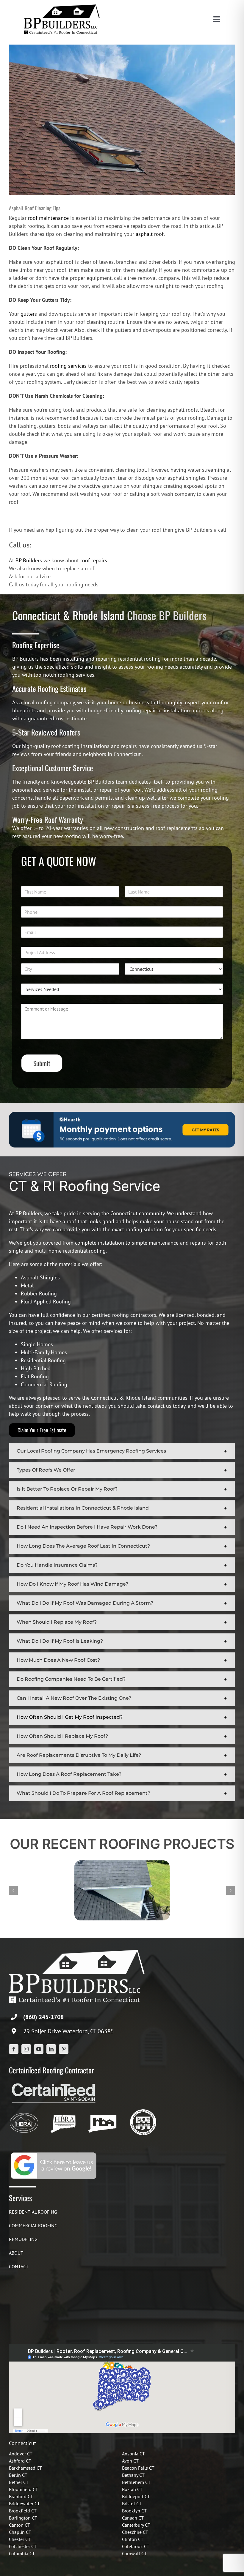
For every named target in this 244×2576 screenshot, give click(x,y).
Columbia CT (22, 2553)
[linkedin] (51, 2049)
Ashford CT (20, 2461)
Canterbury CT (136, 2525)
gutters (29, 314)
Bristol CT (132, 2504)
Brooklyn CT (134, 2511)
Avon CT (130, 2461)
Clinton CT (133, 2539)
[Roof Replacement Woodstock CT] (122, 1864)
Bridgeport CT (136, 2496)
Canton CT (19, 2525)
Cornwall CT (134, 2553)
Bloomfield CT (24, 2489)
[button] (122, 1451)
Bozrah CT (132, 2489)
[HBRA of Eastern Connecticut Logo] (63, 2111)
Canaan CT (133, 2518)
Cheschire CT (135, 2532)
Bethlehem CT (136, 2482)
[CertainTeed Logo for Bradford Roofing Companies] (54, 2083)
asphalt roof (150, 234)
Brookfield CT (23, 2511)
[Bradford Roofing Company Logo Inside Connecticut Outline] (102, 2111)
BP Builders (29, 560)
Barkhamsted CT (25, 2468)
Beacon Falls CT (138, 2468)
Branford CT (21, 2496)
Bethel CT (19, 2482)
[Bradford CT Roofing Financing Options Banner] (122, 1114)
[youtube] (39, 2049)
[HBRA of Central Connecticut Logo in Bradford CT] (24, 2111)
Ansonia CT (133, 2454)
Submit (42, 1063)
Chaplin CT (20, 2532)
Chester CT (20, 2539)
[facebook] (14, 2049)
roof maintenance (48, 218)
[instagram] (26, 2049)
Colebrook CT (136, 2546)
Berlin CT (18, 2475)
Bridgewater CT (24, 2504)
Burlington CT (23, 2518)
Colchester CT (23, 2546)
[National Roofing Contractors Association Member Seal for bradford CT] (143, 2111)
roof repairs (94, 560)
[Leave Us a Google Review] (54, 2153)
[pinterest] (64, 2049)
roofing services (68, 366)
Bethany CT (133, 2475)
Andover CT (21, 2454)
